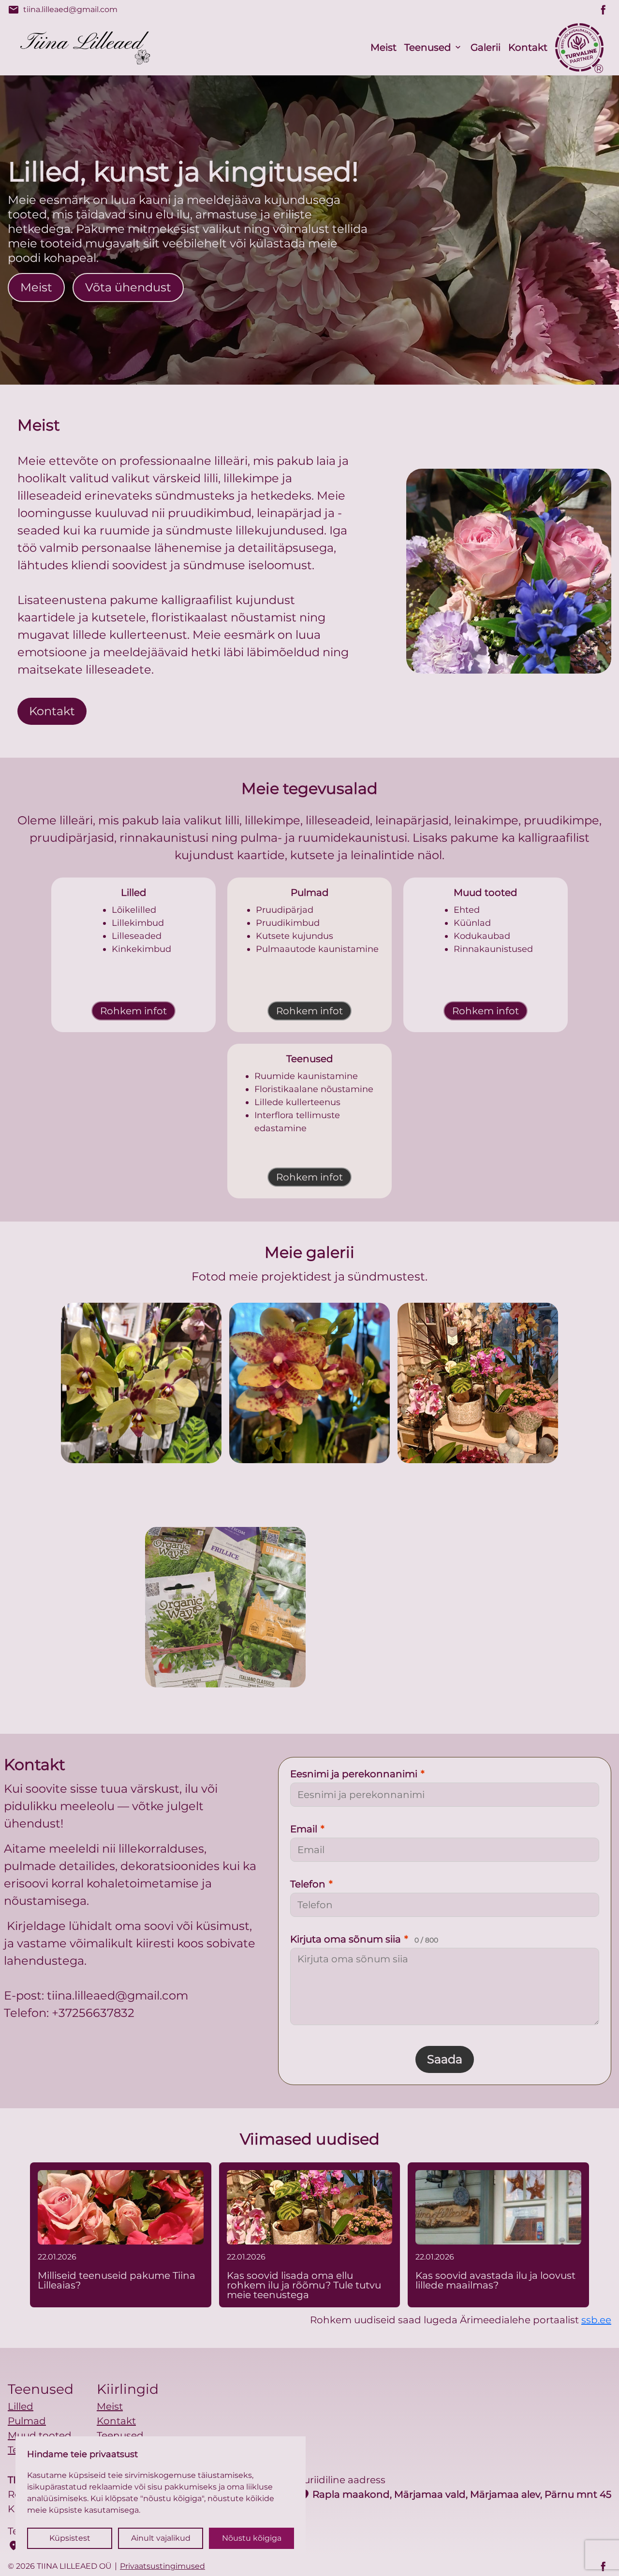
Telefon (311, 1884)
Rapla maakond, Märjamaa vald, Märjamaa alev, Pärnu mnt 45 (455, 2494)
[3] (225, 1607)
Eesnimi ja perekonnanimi (357, 1774)
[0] (141, 1383)
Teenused (428, 47)
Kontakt (528, 47)
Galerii (486, 47)
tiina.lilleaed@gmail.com (63, 10)
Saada (445, 2059)
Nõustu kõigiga (252, 2538)
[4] (394, 1607)
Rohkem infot (133, 1011)
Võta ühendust (128, 287)
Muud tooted (40, 2435)
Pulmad (27, 2421)
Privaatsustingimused (162, 2566)
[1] (309, 1383)
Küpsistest (70, 2538)
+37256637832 (93, 2013)
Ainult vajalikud (161, 2538)
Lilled (21, 2406)
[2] (478, 1383)
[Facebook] (604, 10)
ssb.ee (596, 2320)
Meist (383, 47)
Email (307, 1829)
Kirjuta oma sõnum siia (364, 1939)
